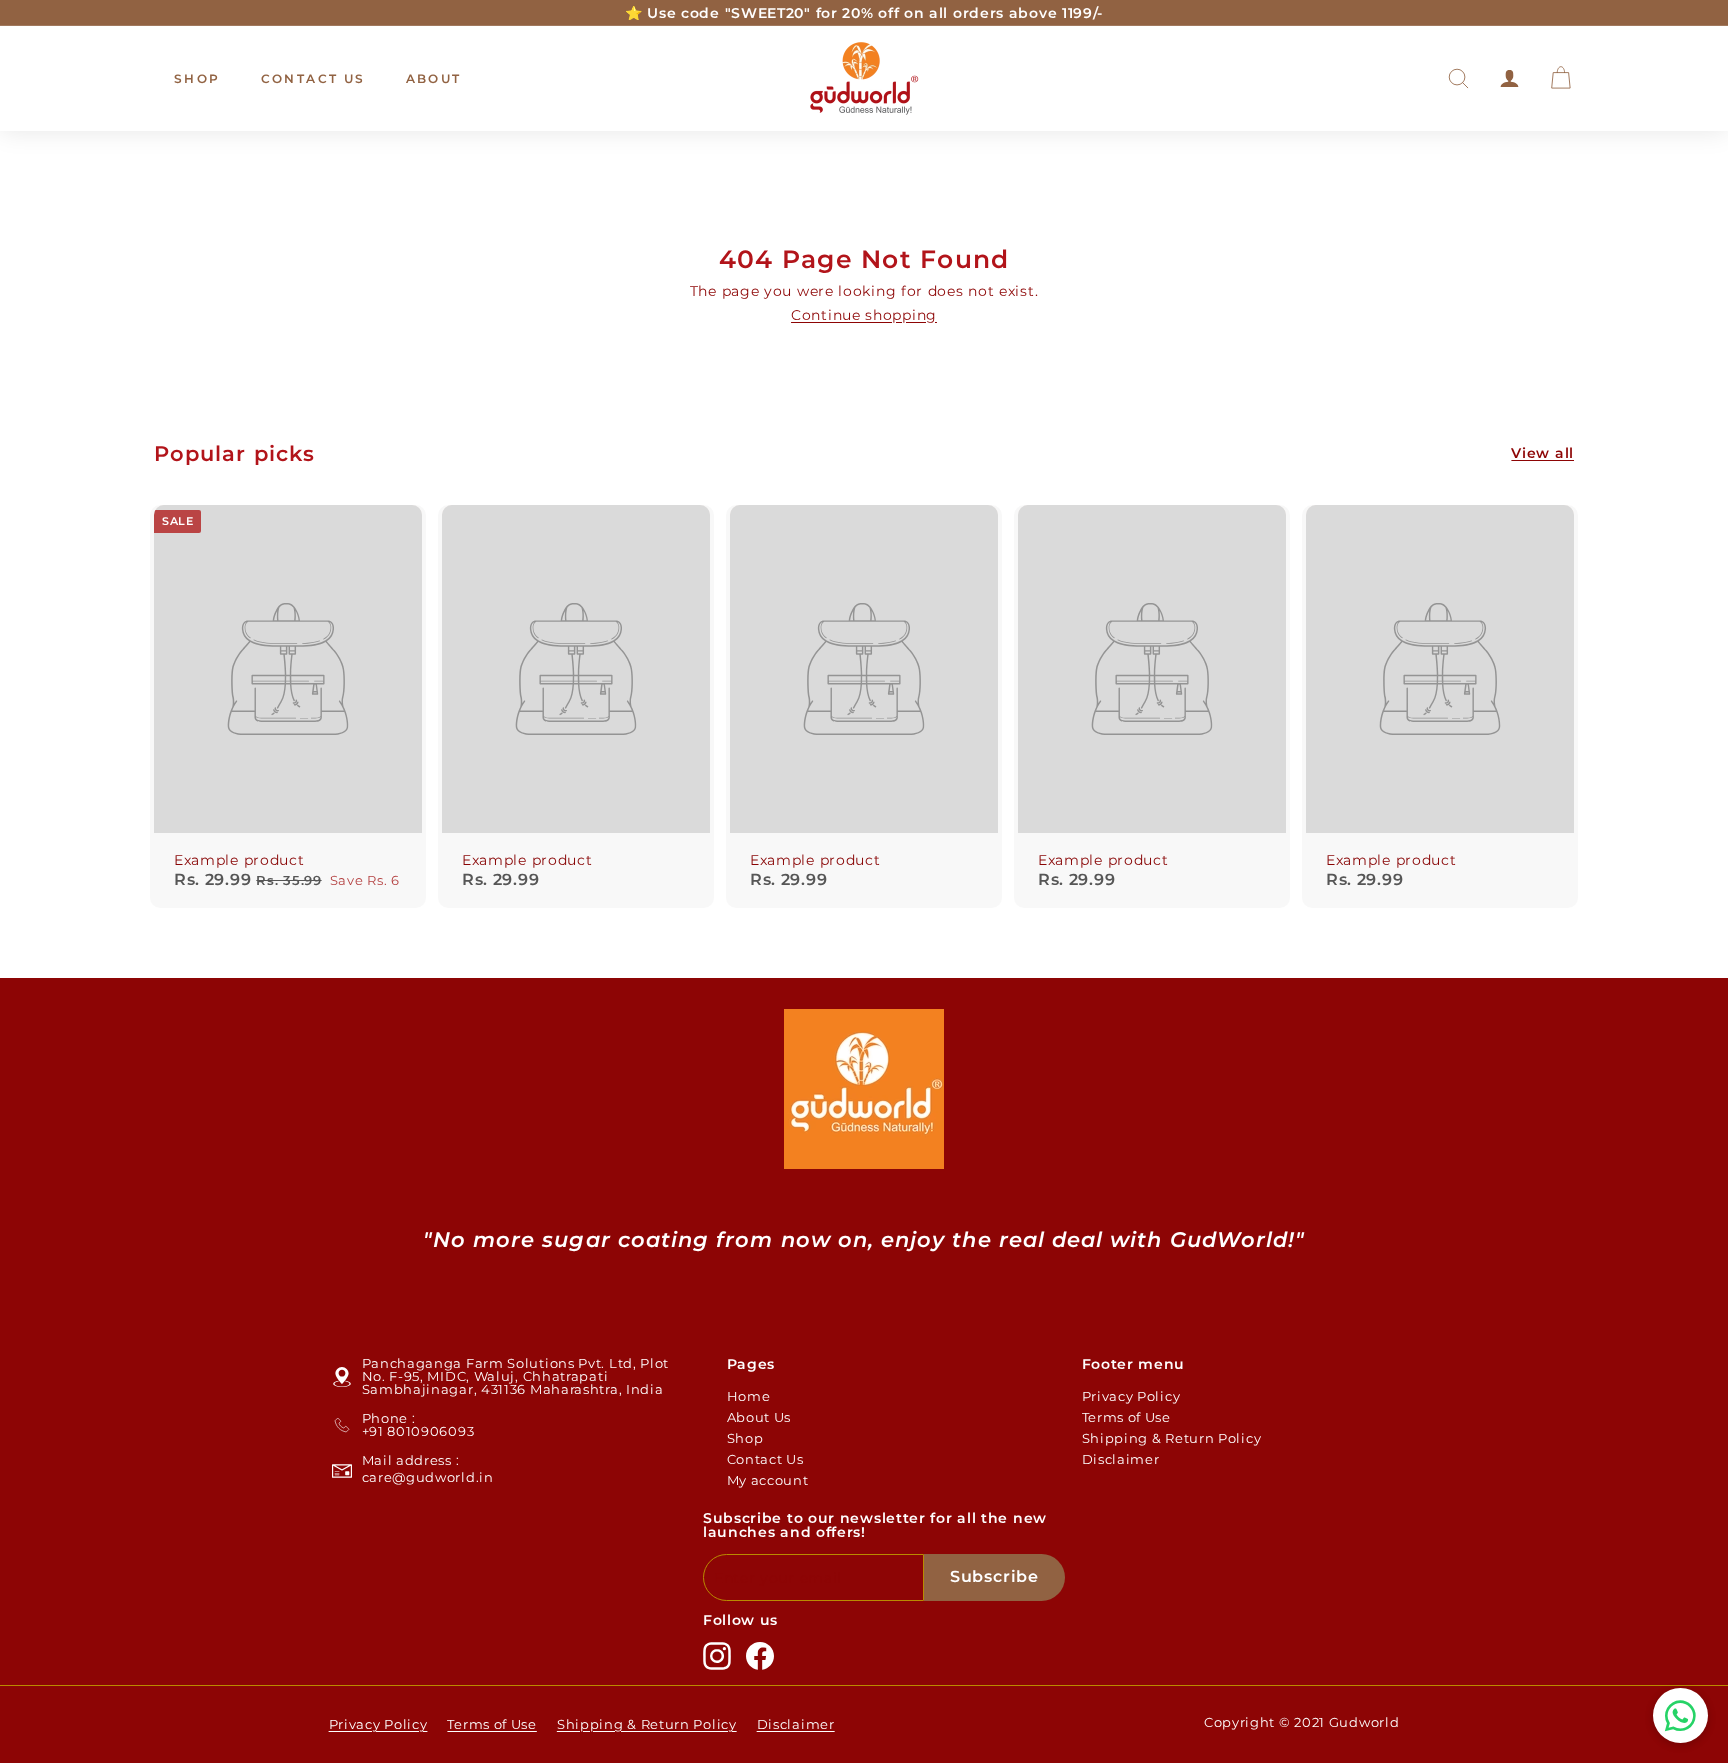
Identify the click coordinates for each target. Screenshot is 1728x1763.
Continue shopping (864, 315)
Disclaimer (1121, 1459)
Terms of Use (1126, 1417)
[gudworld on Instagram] (717, 1656)
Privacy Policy (1131, 1396)
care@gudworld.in (428, 1477)
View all (1542, 453)
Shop (197, 78)
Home (749, 1396)
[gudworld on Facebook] (760, 1656)
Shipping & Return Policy (1172, 1438)
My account (768, 1480)
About (434, 78)
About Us (759, 1417)
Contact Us (313, 78)
